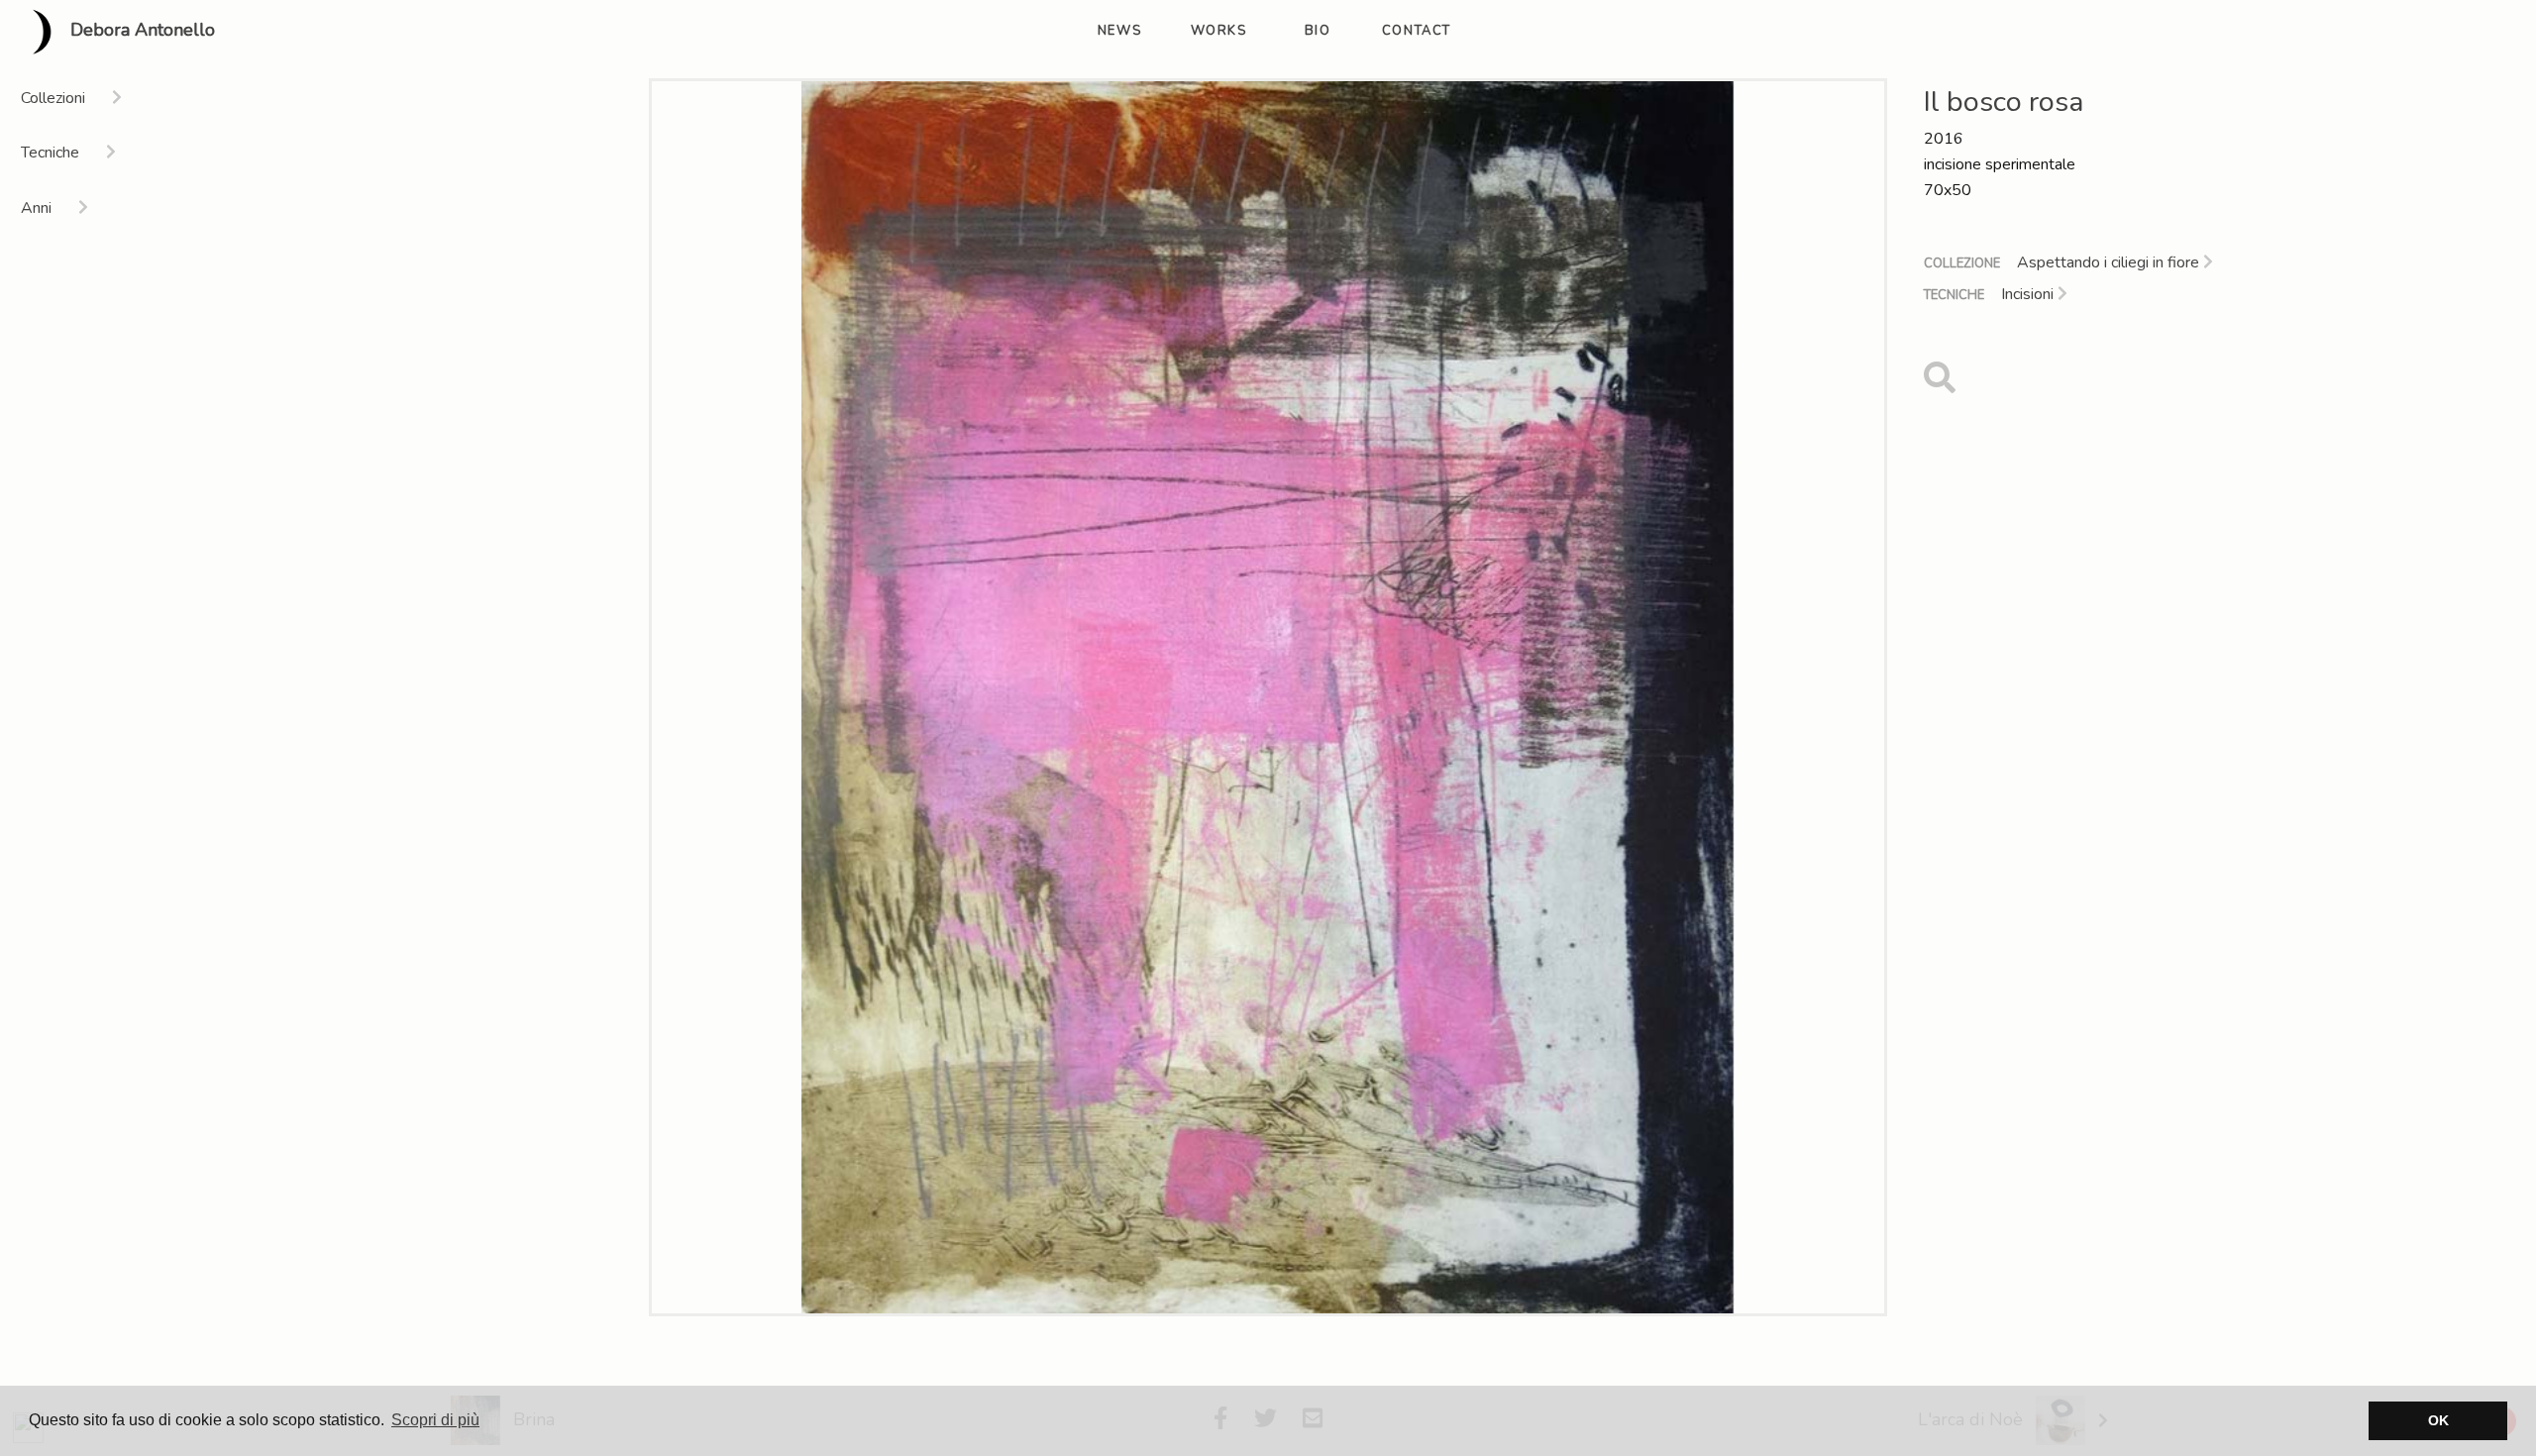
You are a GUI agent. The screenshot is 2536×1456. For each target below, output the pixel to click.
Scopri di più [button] (435, 1420)
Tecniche (1954, 295)
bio (1318, 31)
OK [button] (2438, 1420)
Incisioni (2029, 294)
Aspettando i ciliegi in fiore (2110, 262)
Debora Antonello (140, 31)
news (1119, 31)
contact (1417, 31)
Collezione (1962, 263)
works (1219, 31)
